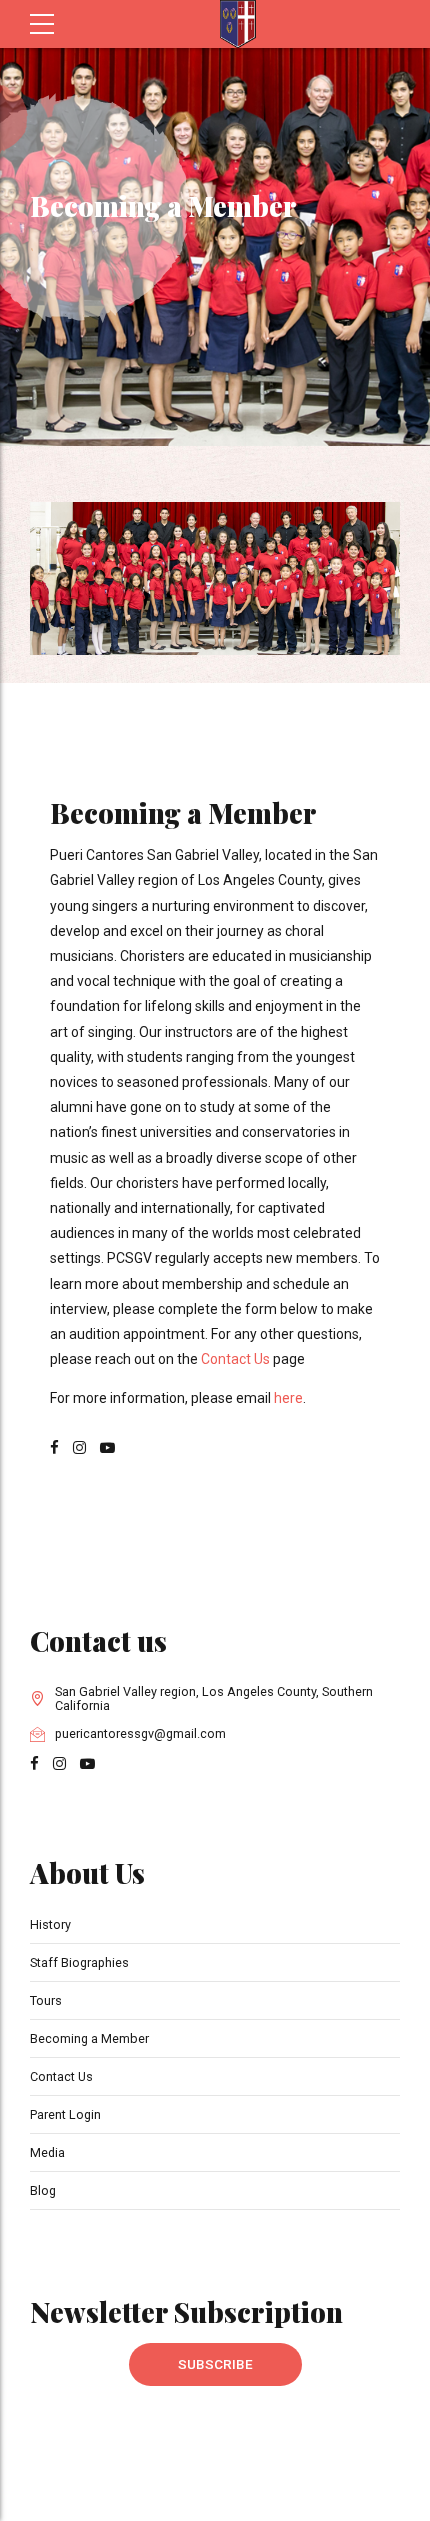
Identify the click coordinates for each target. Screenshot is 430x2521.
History (50, 1924)
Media (47, 2152)
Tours (46, 2000)
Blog (43, 2190)
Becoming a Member (89, 2038)
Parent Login (65, 2114)
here (288, 1398)
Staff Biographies (79, 1962)
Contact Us (235, 1359)
